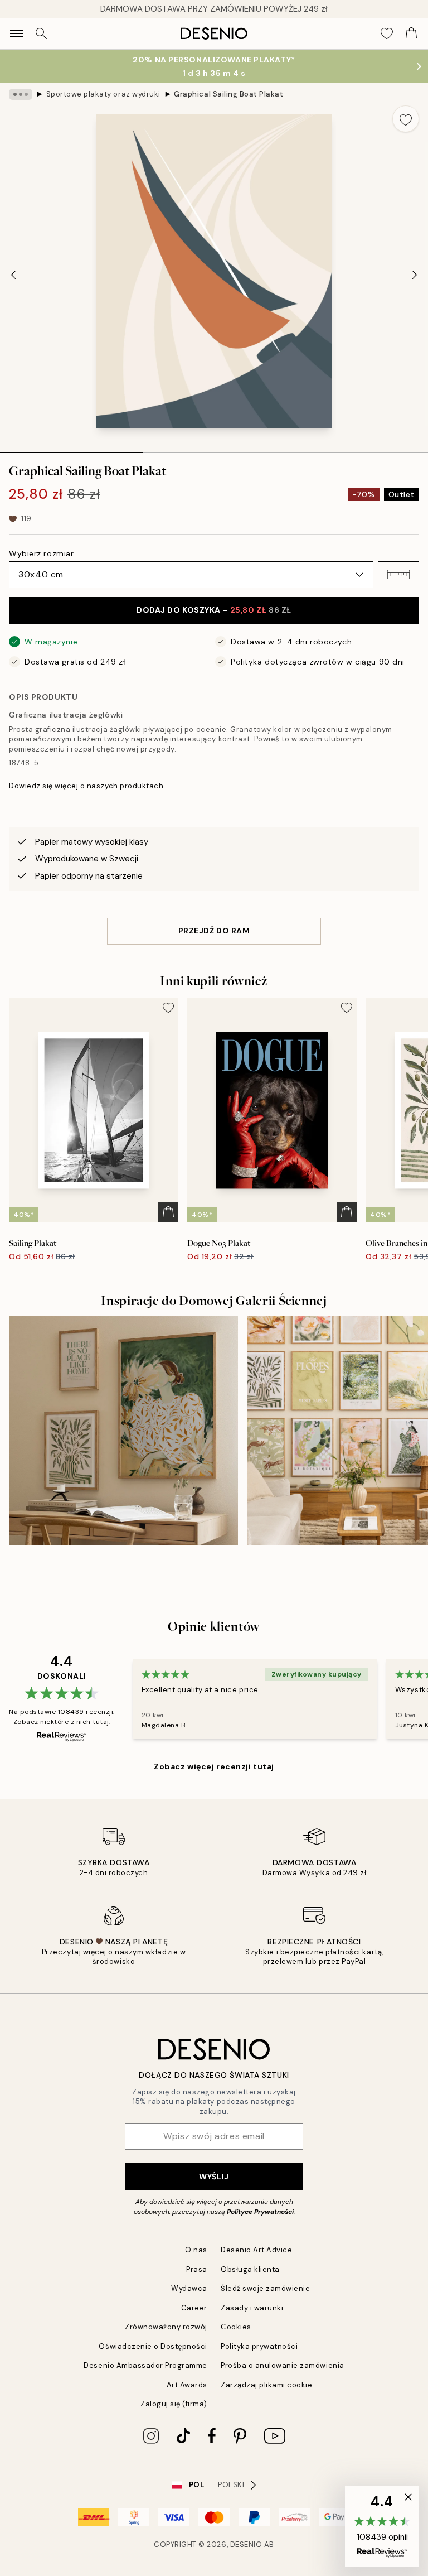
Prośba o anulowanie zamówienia (283, 2365)
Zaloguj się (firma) (174, 2404)
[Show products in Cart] (411, 33)
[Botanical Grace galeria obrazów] (123, 1430)
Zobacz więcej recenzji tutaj (214, 1766)
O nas (196, 2250)
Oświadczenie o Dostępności (153, 2346)
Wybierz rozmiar (41, 553)
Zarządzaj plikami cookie (266, 2385)
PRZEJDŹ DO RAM (214, 931)
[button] (398, 575)
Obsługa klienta (250, 2269)
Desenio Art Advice (256, 2250)
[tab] (71, 449)
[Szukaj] (41, 33)
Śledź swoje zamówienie (265, 2288)
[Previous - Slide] (13, 275)
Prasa (197, 2269)
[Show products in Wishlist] (387, 33)
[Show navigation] (17, 33)
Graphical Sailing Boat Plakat (228, 94)
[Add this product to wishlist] (406, 119)
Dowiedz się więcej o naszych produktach (86, 786)
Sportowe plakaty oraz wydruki (103, 94)
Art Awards (187, 2385)
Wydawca (189, 2288)
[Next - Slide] (415, 275)
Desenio (246, 2544)
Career (194, 2308)
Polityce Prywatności (260, 2212)
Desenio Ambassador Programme (145, 2365)
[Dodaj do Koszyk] (168, 1212)
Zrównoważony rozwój (166, 2327)
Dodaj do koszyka (214, 610)
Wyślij (214, 2177)
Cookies (236, 2327)
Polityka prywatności (259, 2346)
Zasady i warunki (252, 2308)
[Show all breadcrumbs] (21, 94)
